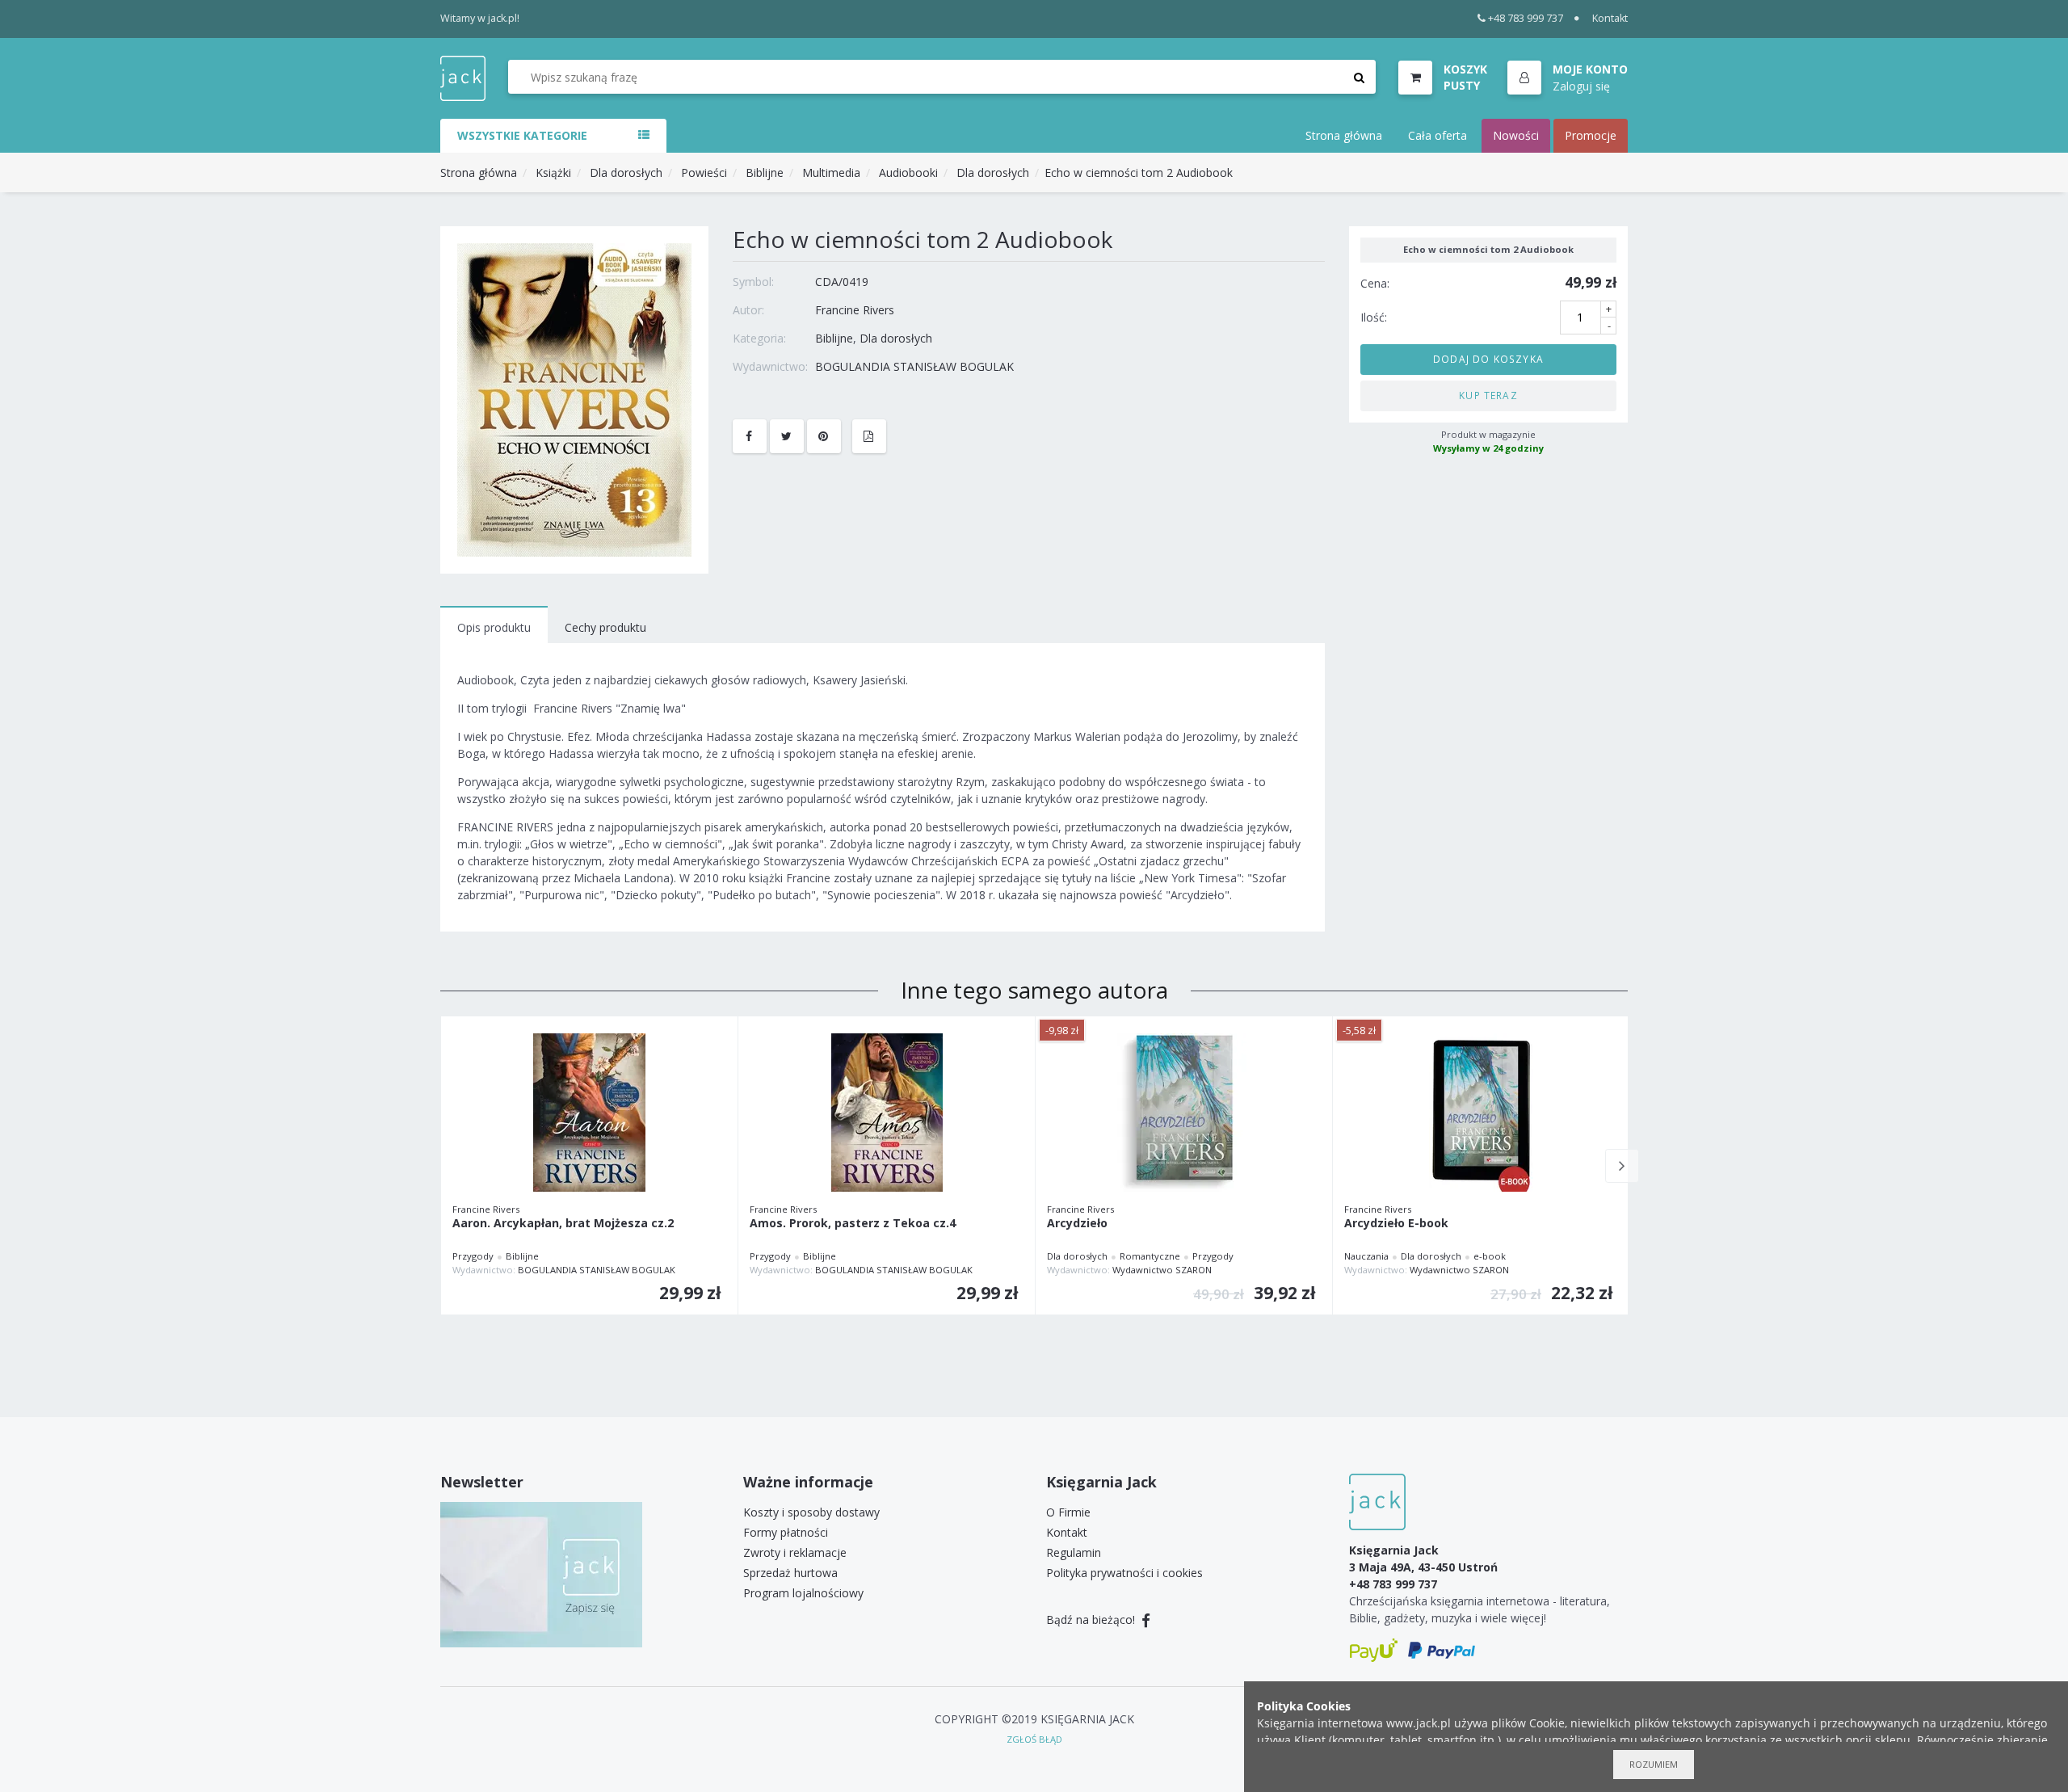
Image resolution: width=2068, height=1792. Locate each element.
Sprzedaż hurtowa (790, 1573)
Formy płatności (786, 1532)
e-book (1490, 1256)
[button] (1568, 78)
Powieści (704, 172)
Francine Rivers (855, 310)
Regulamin (1074, 1552)
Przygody (473, 1256)
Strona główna (1344, 135)
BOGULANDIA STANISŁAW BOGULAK (914, 366)
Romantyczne (1150, 1256)
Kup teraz (1488, 395)
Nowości (1516, 135)
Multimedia (831, 172)
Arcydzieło (1077, 1224)
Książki (553, 172)
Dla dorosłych (626, 172)
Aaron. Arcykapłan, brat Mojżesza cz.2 (563, 1224)
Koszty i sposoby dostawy (811, 1512)
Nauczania (1366, 1256)
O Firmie (1068, 1512)
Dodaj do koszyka (1488, 359)
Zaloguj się (1581, 85)
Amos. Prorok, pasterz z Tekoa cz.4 (853, 1224)
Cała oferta (1438, 135)
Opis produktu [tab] (494, 627)
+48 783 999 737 (1526, 18)
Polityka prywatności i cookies (1124, 1573)
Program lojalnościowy (803, 1593)
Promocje (1591, 135)
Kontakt (1610, 18)
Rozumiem (1654, 1764)
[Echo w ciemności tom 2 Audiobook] (574, 399)
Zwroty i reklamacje (795, 1552)
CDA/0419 (842, 282)
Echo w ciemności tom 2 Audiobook (1139, 172)
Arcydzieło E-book (1396, 1224)
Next (1622, 1166)
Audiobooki (908, 172)
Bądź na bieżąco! (1092, 1620)
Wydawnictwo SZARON (1162, 1270)
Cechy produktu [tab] (605, 627)
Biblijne (765, 172)
